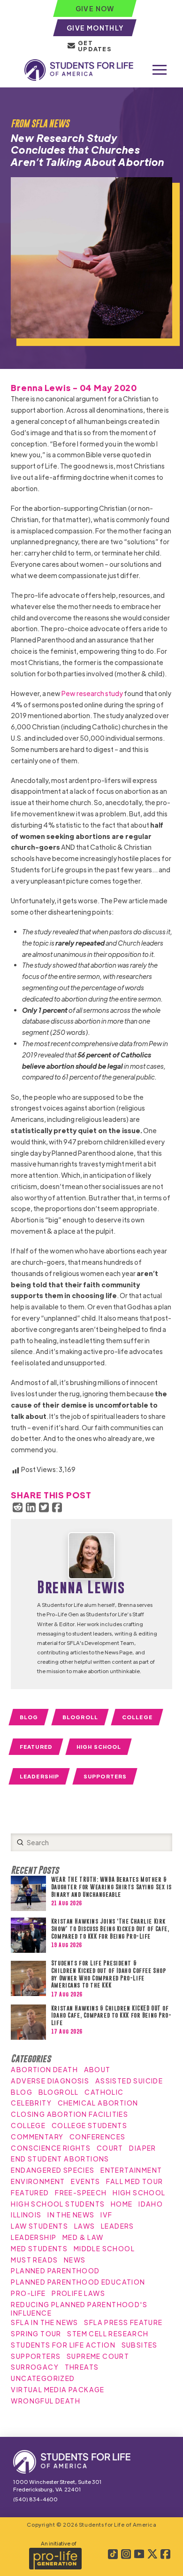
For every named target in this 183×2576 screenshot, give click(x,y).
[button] (160, 70)
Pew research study (92, 693)
